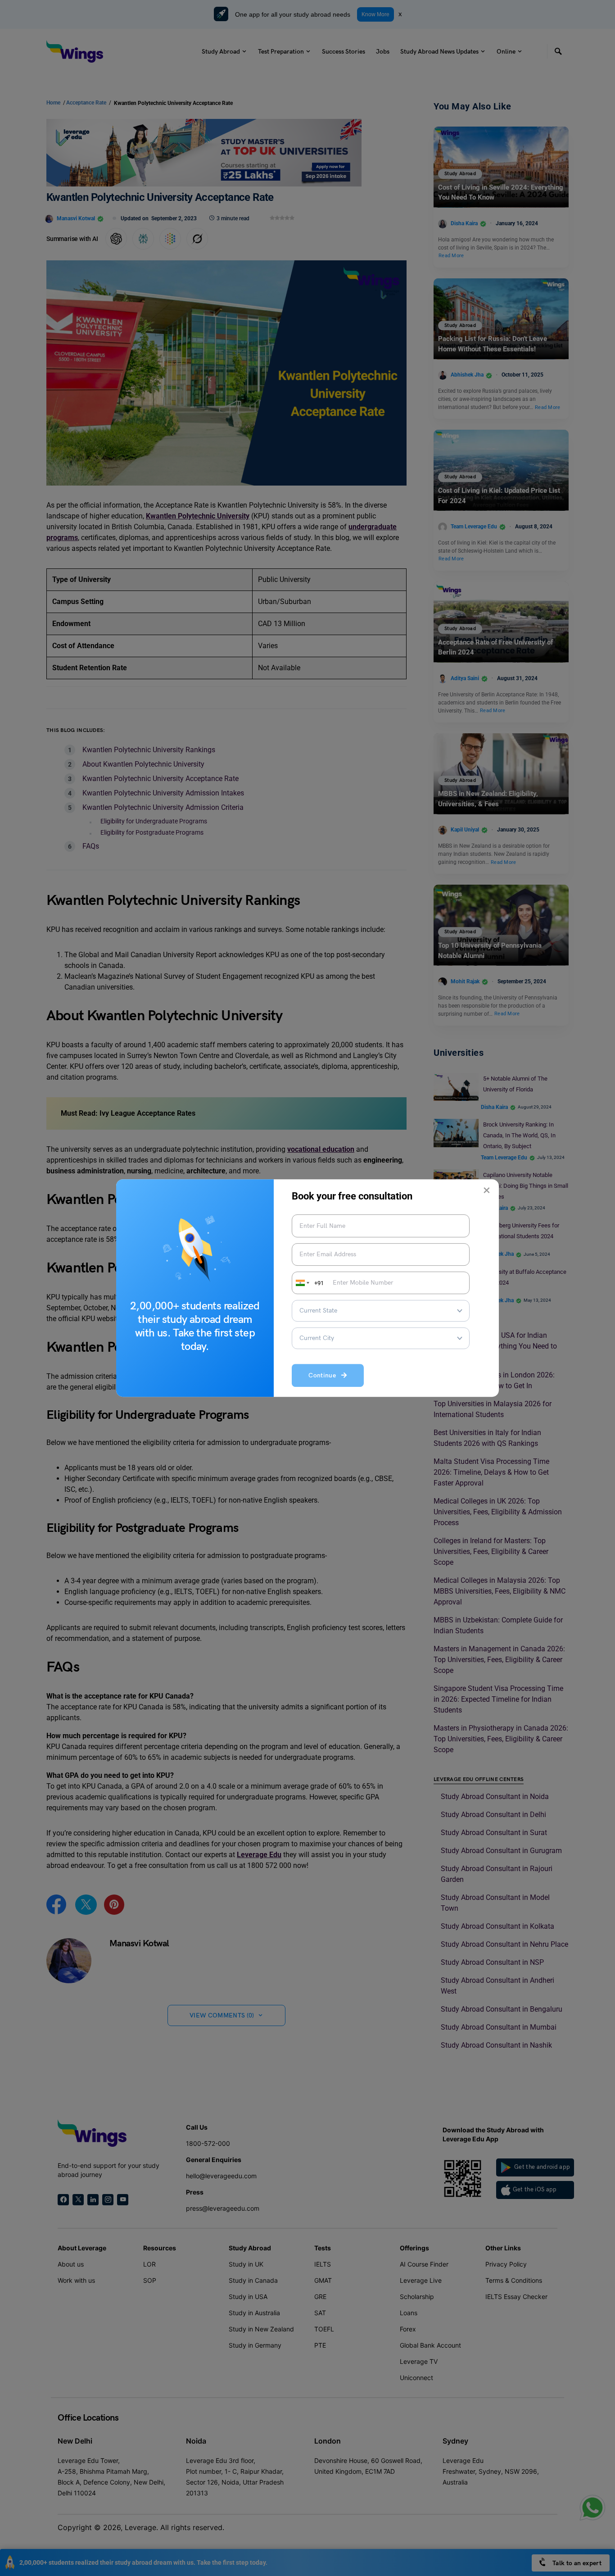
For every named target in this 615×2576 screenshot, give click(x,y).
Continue (325, 1376)
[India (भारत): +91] (302, 1283)
